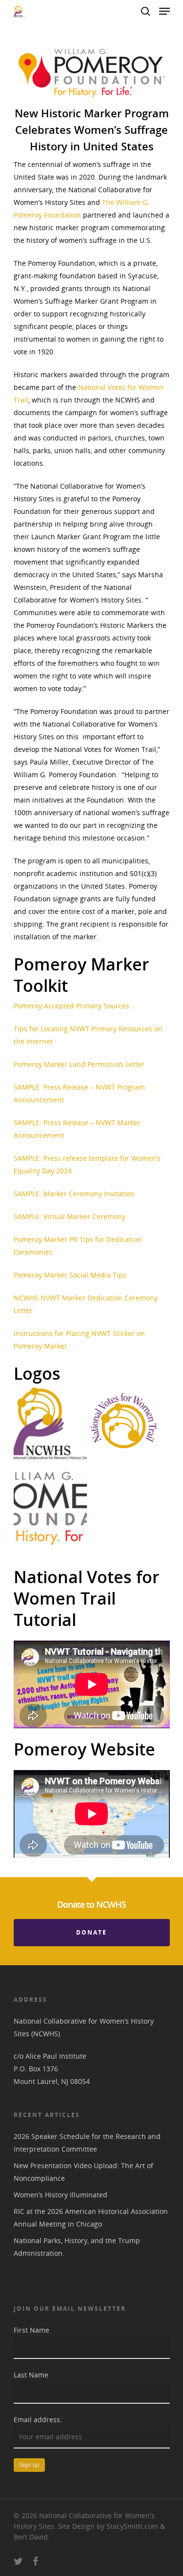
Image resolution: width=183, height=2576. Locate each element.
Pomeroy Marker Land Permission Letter (79, 1064)
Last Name (31, 2375)
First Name (31, 2330)
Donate (91, 1932)
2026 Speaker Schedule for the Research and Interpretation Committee (87, 2143)
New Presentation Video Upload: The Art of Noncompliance (83, 2172)
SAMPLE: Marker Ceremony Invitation (74, 1194)
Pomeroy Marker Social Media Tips (70, 1275)
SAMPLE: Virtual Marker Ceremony (70, 1216)
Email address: (38, 2420)
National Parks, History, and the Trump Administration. (77, 2247)
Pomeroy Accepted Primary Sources (71, 1006)
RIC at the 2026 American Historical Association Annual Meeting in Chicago (91, 2218)
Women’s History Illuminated (61, 2195)
